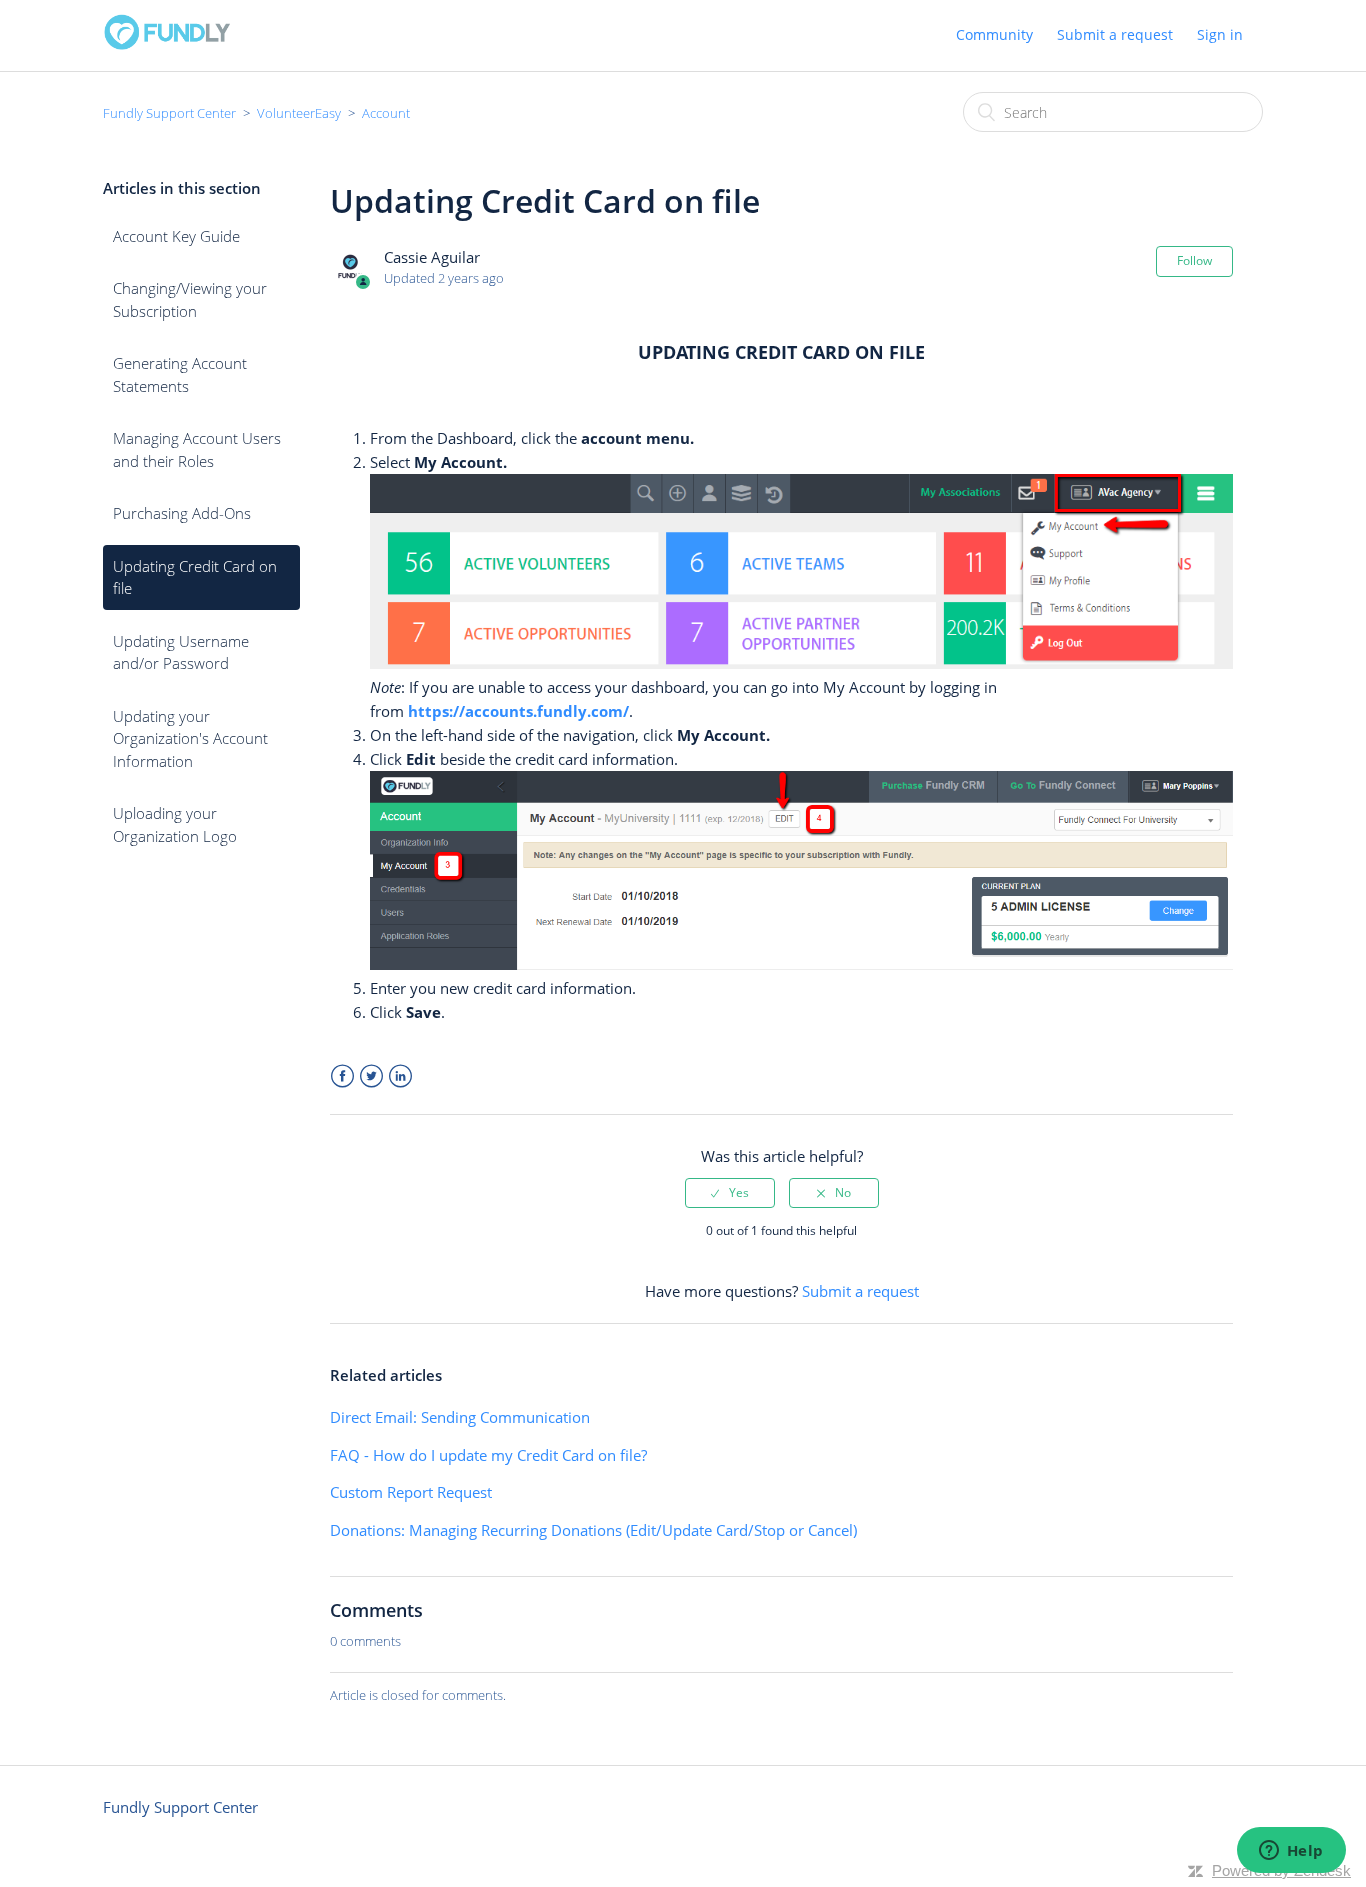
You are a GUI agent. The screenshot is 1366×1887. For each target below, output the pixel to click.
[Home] (166, 45)
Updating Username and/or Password (181, 652)
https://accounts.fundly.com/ (518, 711)
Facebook (342, 1076)
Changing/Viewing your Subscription (190, 299)
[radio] (730, 1193)
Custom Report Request (411, 1492)
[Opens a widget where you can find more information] (1291, 1852)
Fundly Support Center (169, 113)
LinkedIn (400, 1076)
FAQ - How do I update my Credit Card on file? (488, 1455)
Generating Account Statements (180, 374)
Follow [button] (1194, 260)
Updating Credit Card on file (195, 577)
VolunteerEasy (299, 113)
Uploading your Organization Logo (175, 824)
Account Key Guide (176, 236)
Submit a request (1115, 34)
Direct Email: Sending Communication (460, 1417)
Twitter (371, 1076)
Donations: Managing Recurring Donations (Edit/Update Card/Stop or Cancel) (593, 1530)
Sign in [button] (1220, 34)
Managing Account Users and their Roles (197, 449)
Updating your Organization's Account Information (190, 738)
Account (386, 113)
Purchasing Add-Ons (182, 513)
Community (994, 34)
